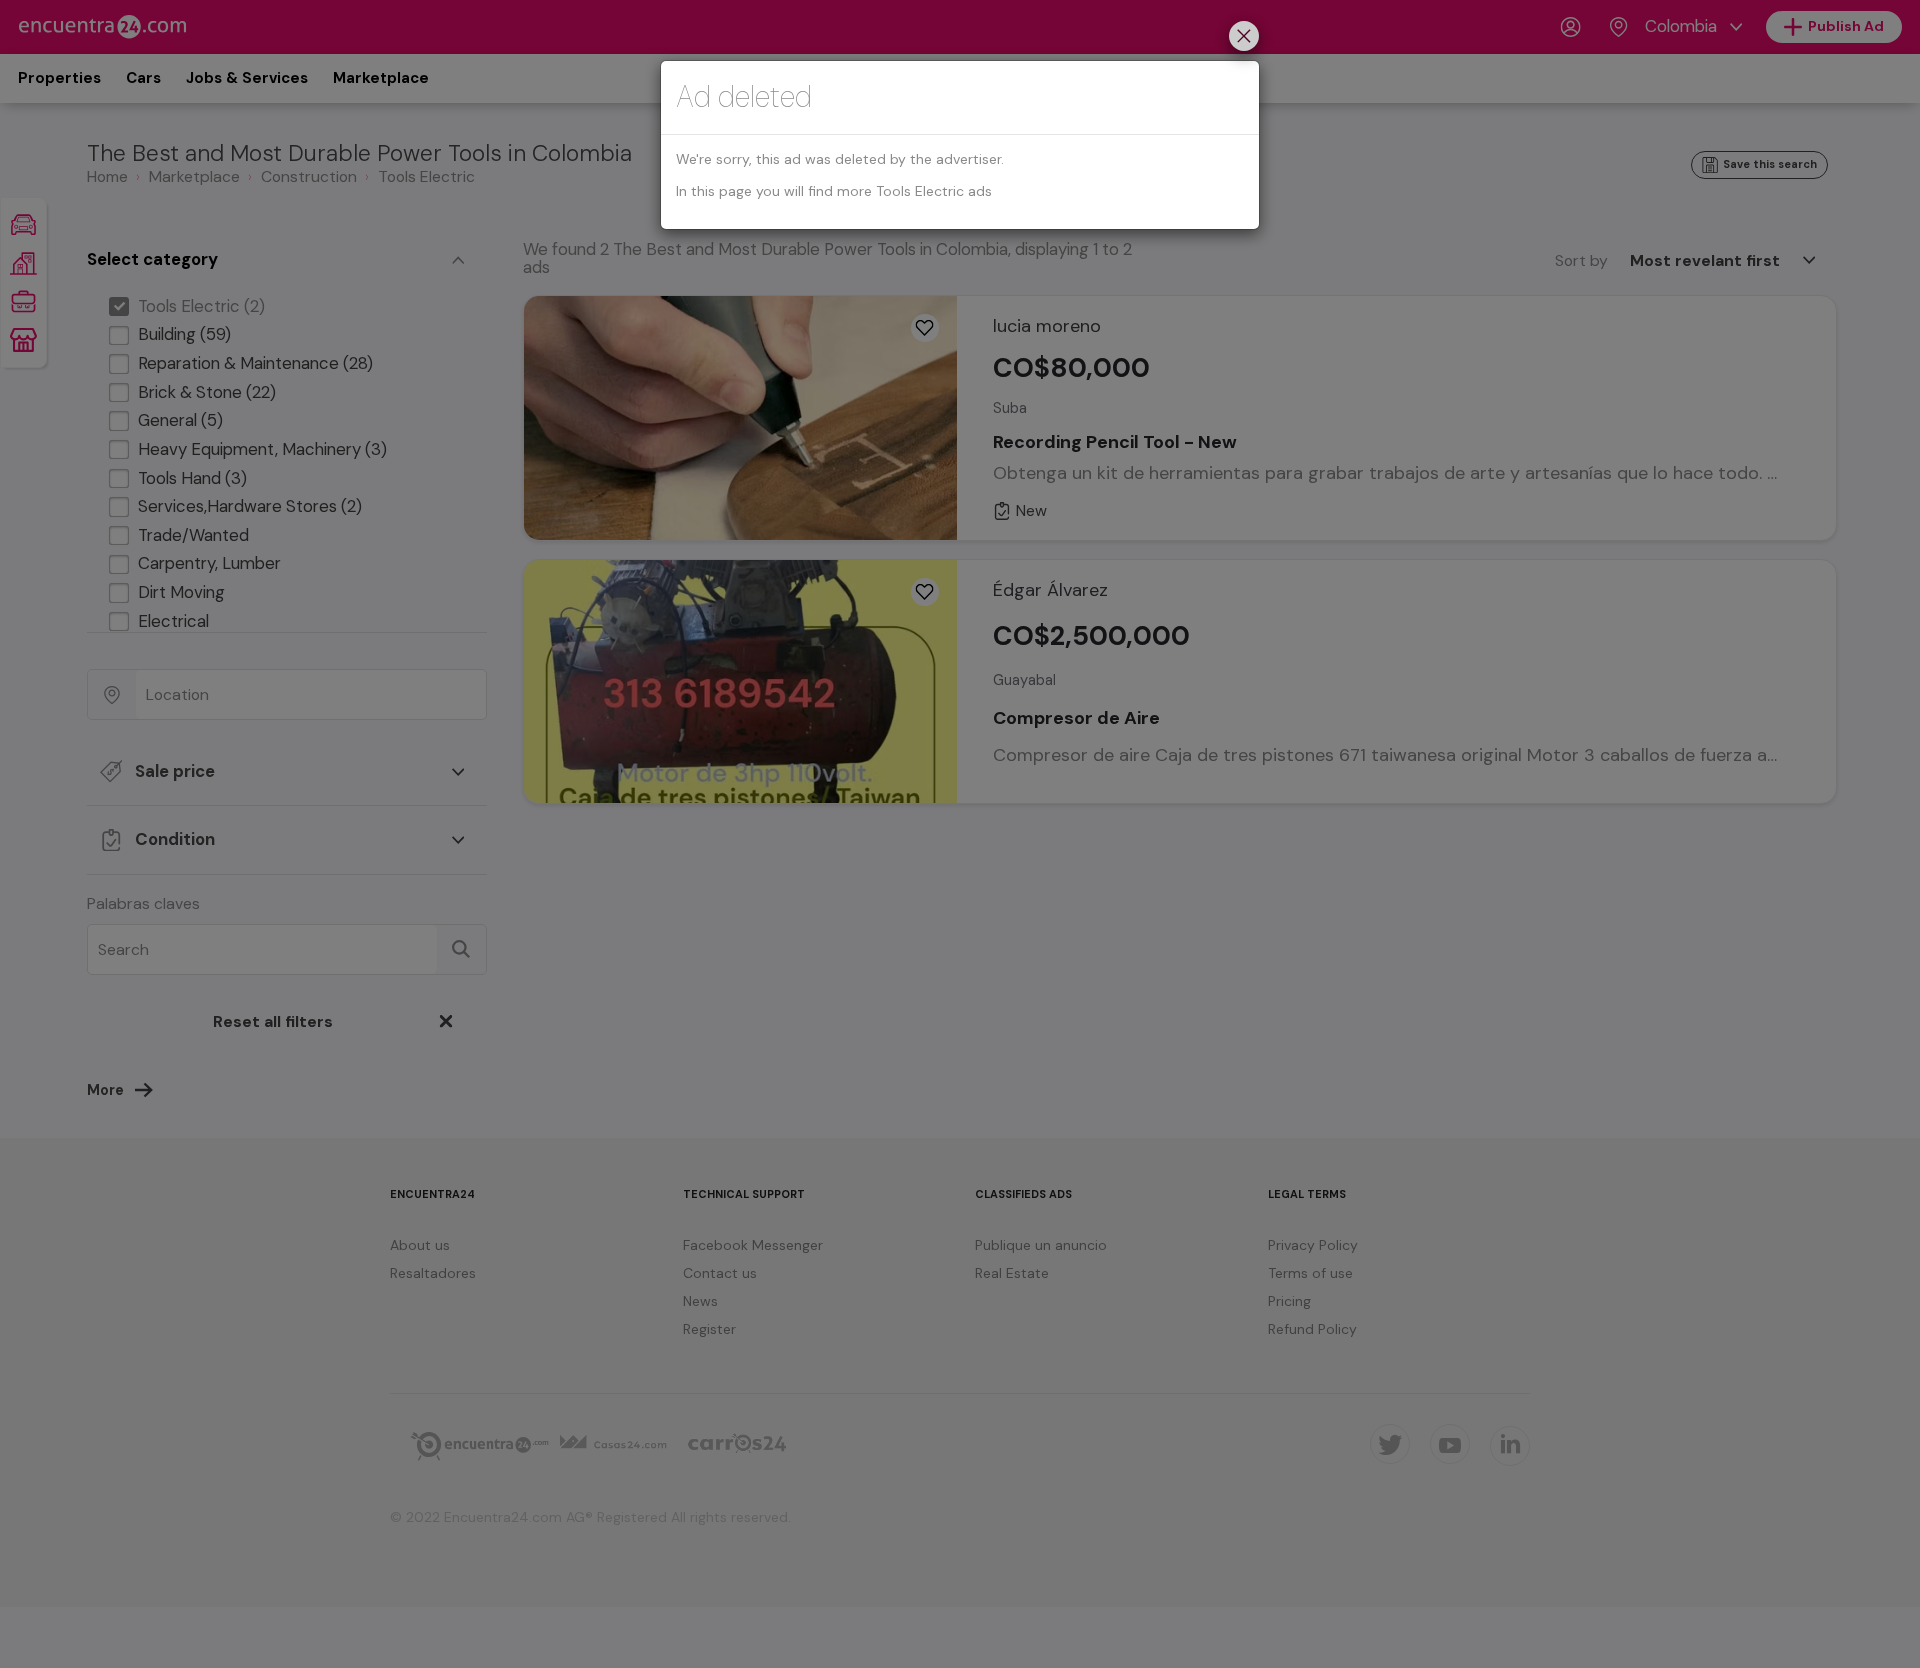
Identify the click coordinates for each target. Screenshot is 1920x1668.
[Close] (1244, 38)
